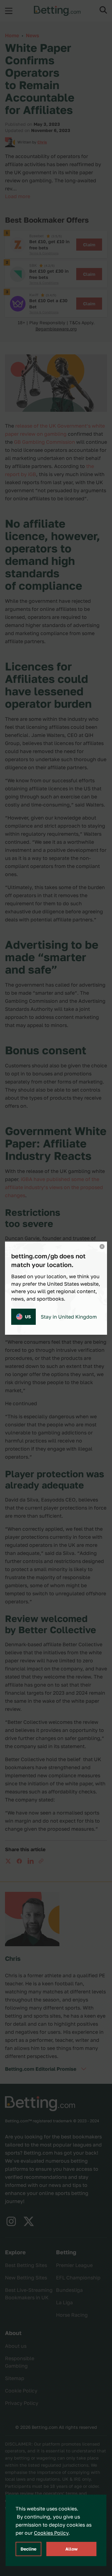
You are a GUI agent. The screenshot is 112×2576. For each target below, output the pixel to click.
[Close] (102, 1247)
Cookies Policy (51, 2533)
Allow (72, 2549)
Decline (28, 2549)
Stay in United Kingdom (69, 1317)
